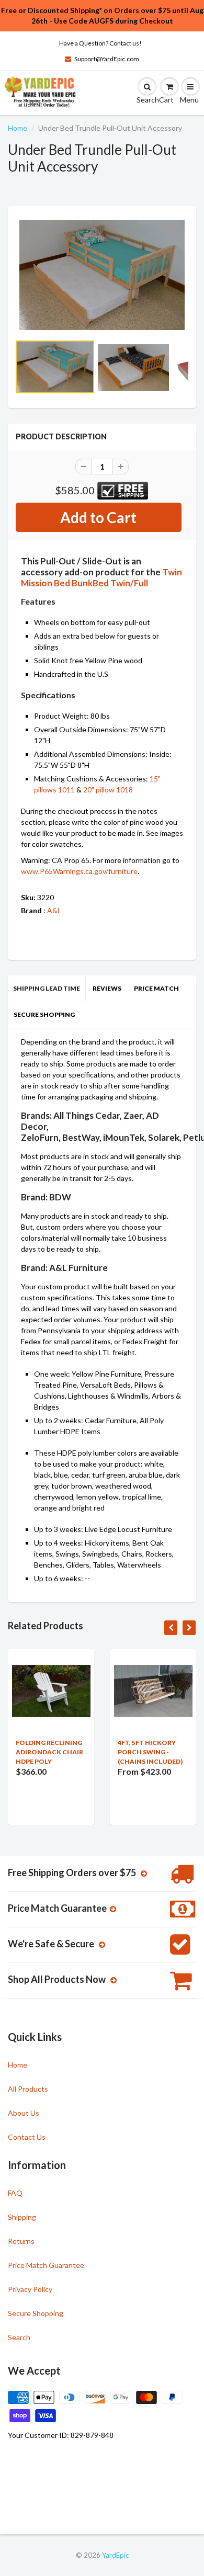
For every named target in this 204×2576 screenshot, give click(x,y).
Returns (21, 2241)
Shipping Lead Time (47, 988)
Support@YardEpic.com (107, 59)
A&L (54, 910)
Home (18, 128)
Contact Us (27, 2137)
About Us (24, 2113)
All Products (28, 2089)
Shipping (22, 2217)
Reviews (107, 988)
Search (19, 2337)
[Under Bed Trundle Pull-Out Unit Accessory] (102, 275)
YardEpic (115, 2555)
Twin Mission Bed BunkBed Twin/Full (101, 577)
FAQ (15, 2193)
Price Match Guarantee (46, 2265)
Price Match (156, 988)
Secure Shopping (44, 1014)
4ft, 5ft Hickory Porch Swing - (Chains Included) (150, 1752)
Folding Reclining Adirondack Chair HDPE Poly (49, 1752)
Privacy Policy (30, 2289)
